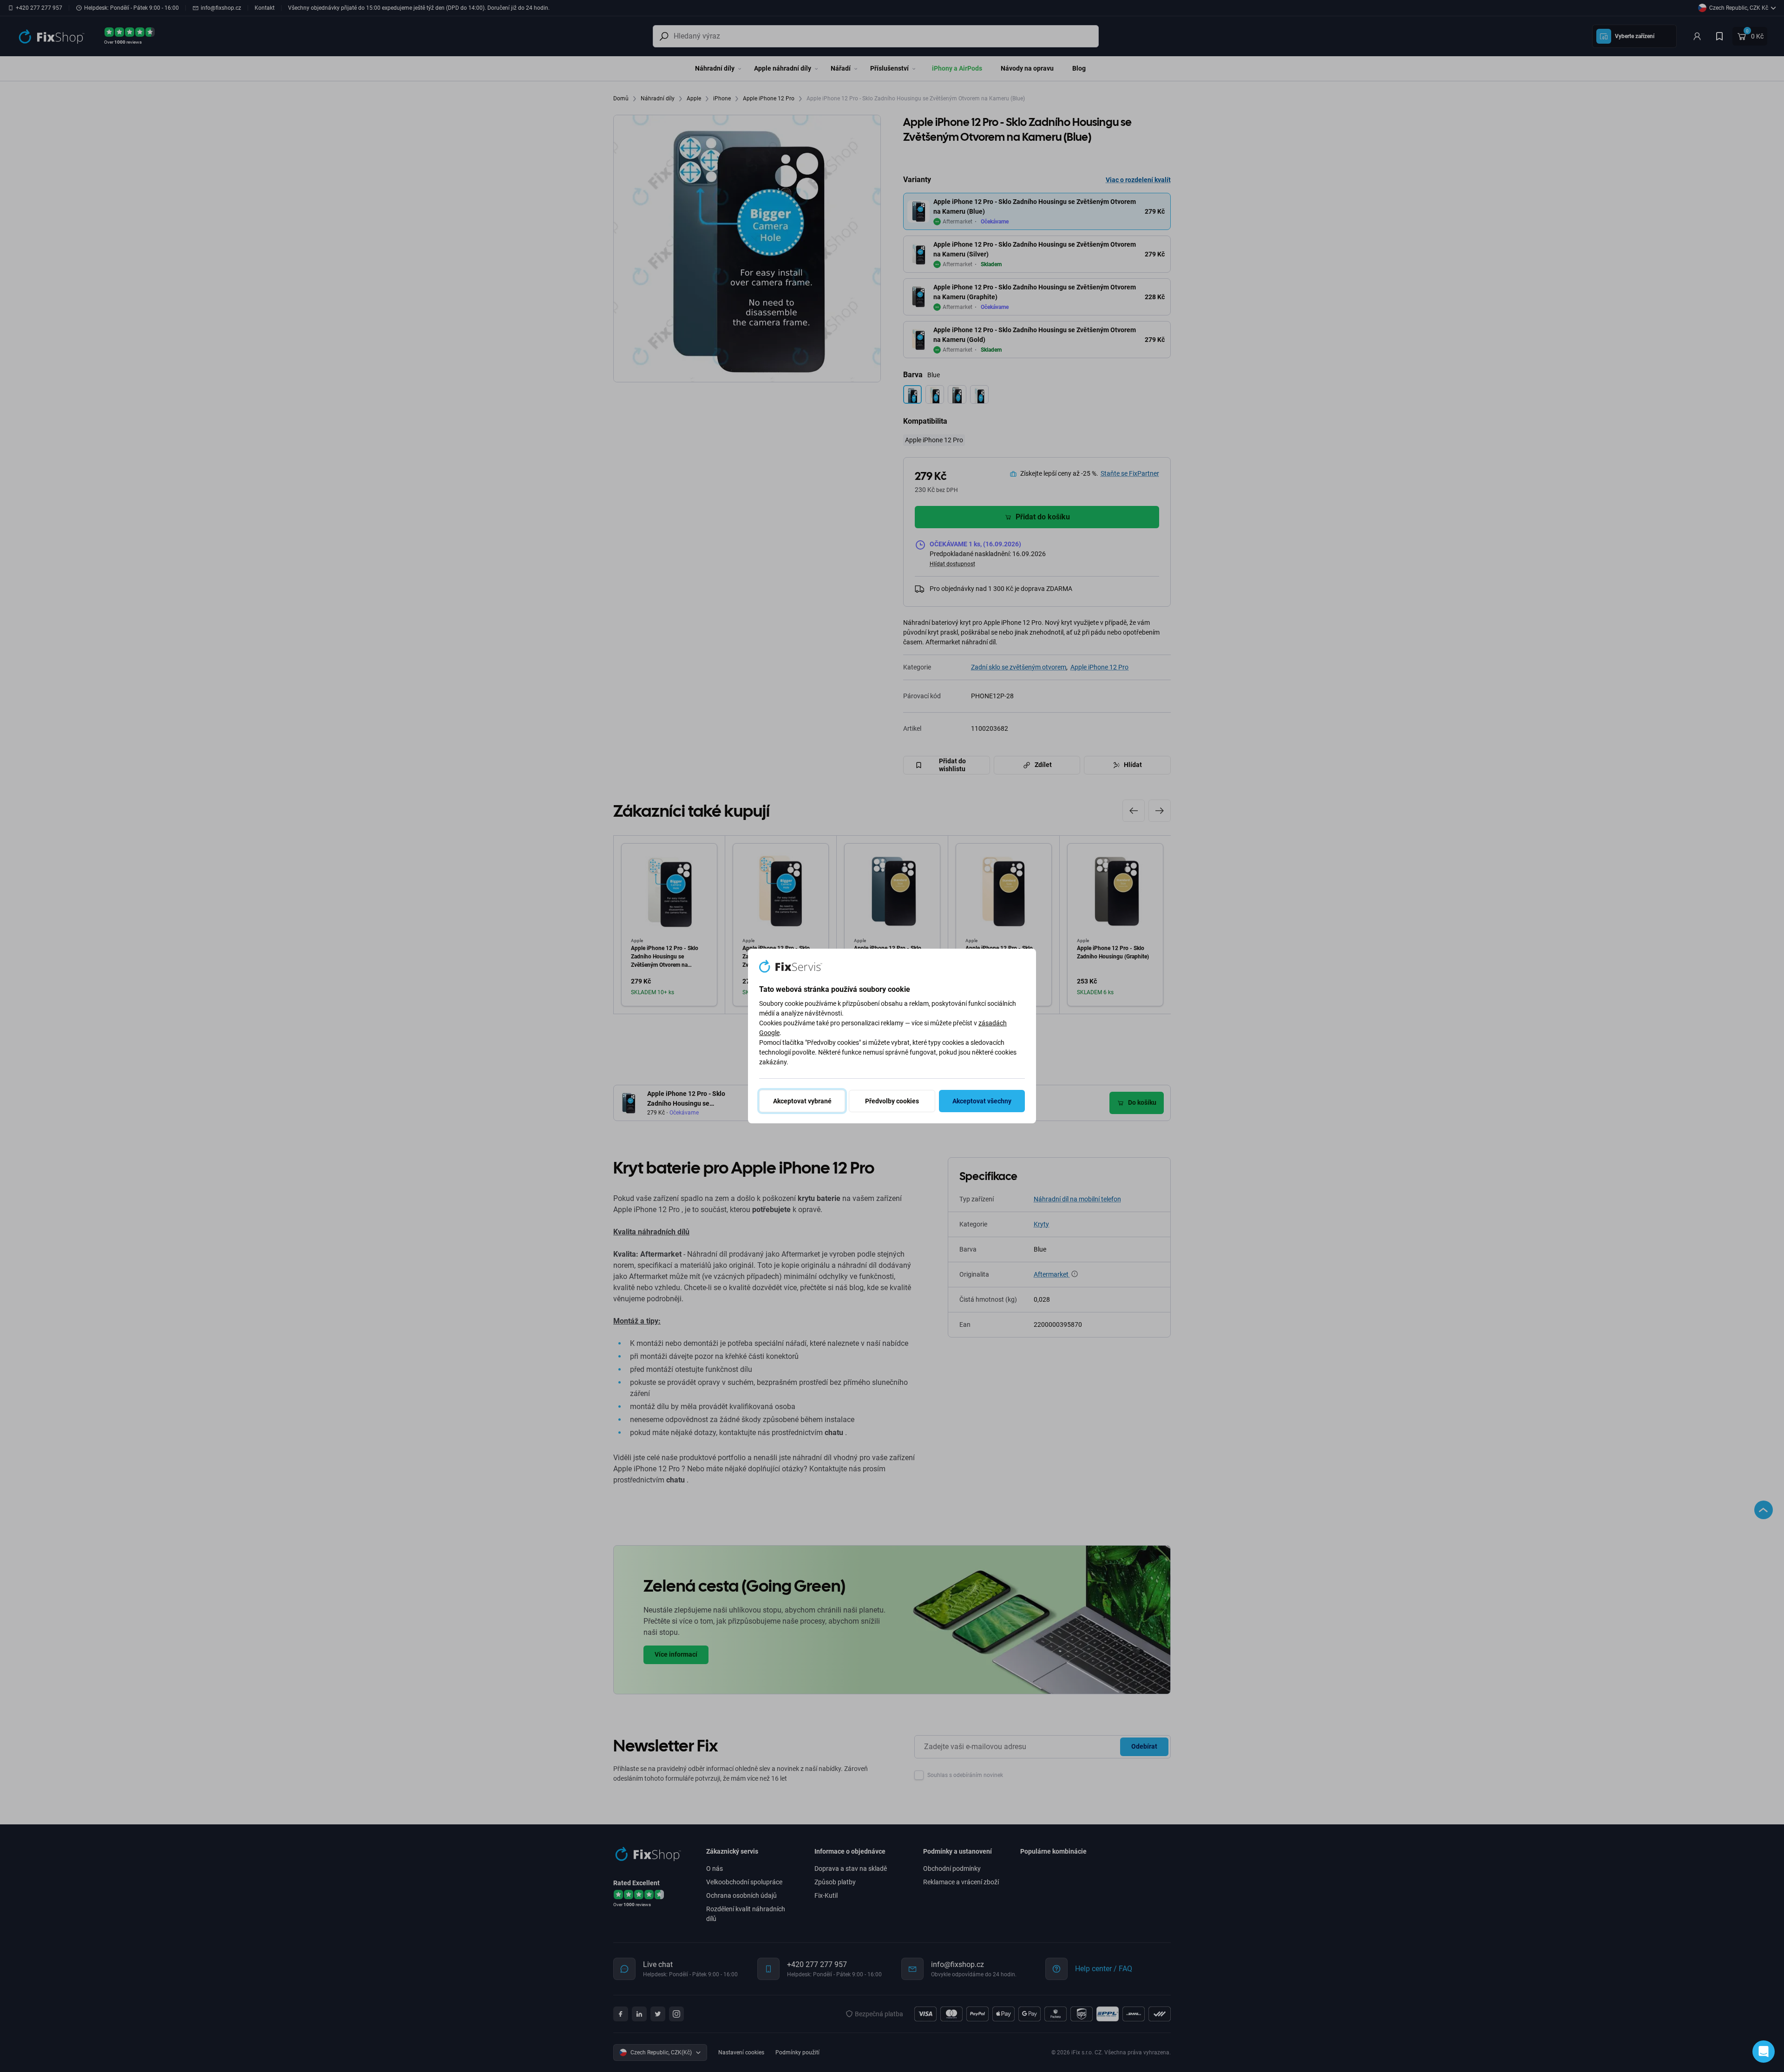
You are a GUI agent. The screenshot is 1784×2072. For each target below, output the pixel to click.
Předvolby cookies (892, 1101)
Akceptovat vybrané (802, 1101)
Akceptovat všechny (982, 1101)
